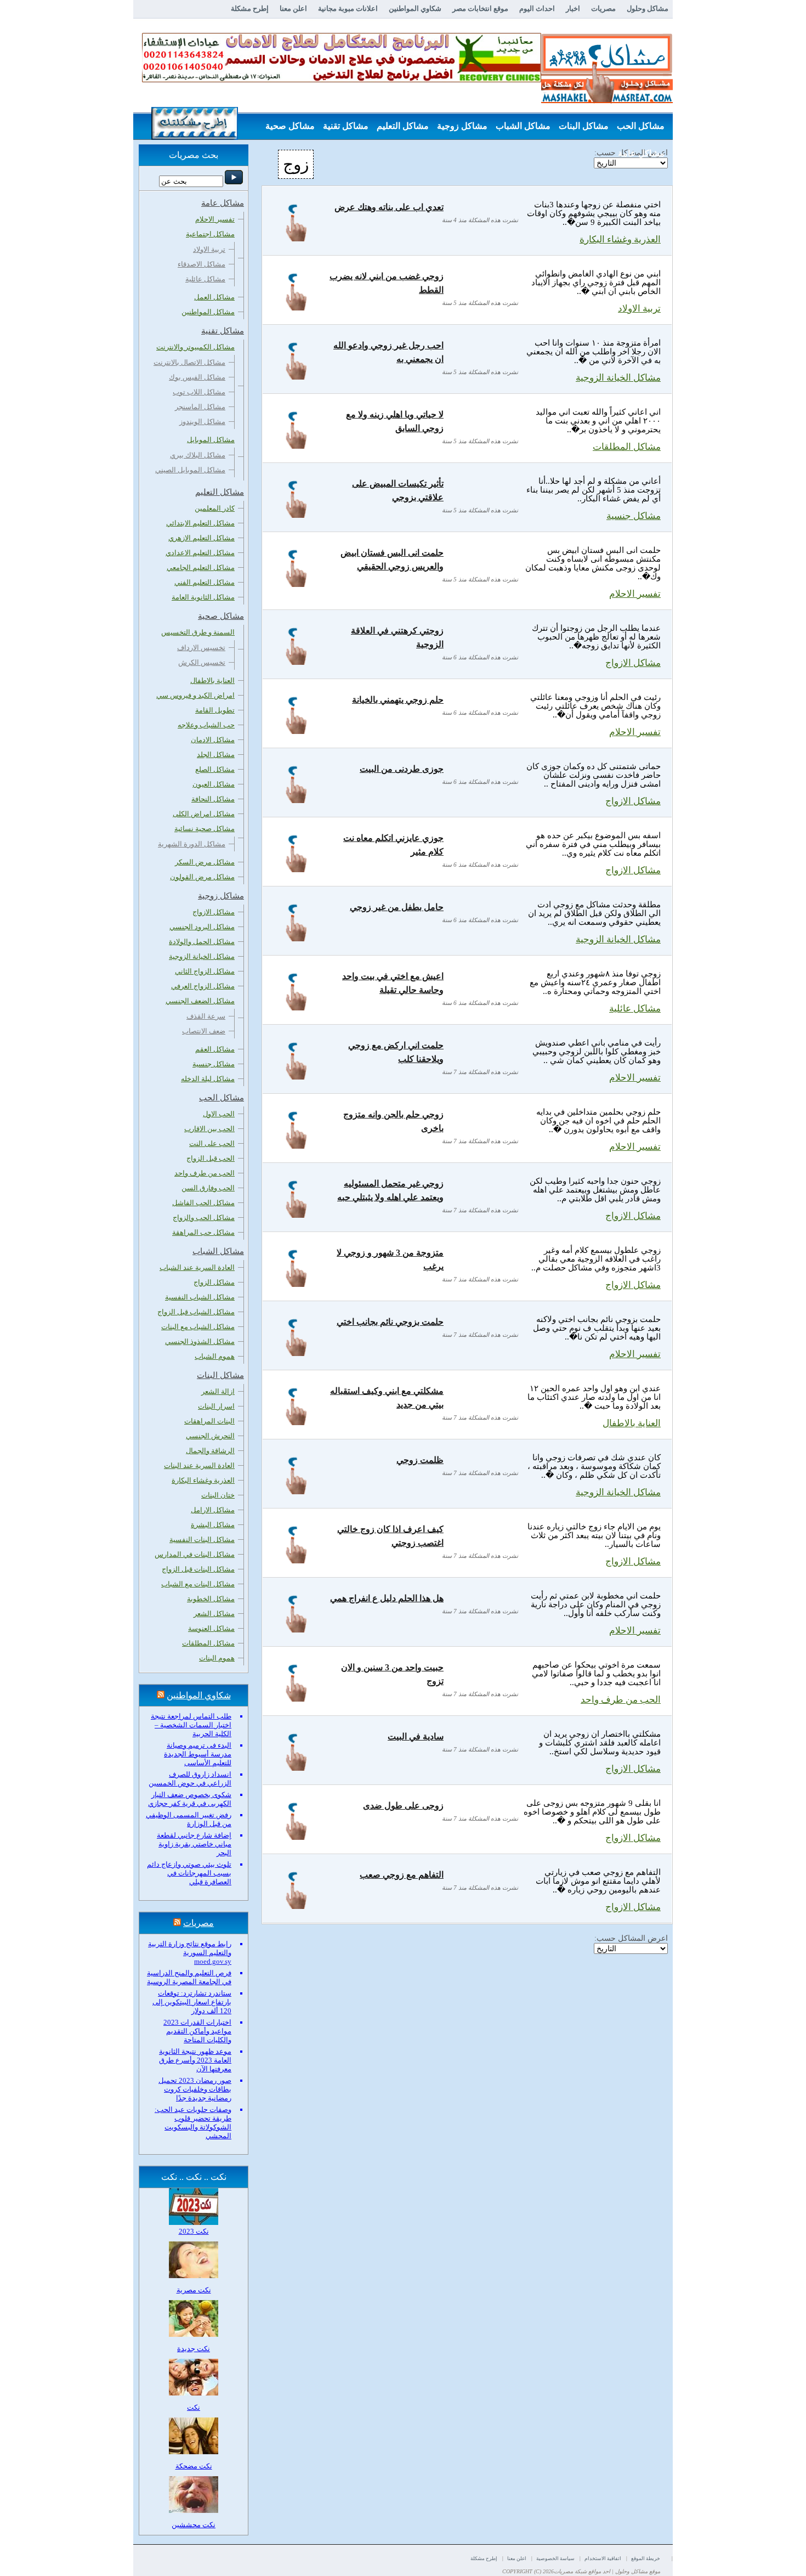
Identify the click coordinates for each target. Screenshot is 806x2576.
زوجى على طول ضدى (403, 1806)
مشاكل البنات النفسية (202, 1540)
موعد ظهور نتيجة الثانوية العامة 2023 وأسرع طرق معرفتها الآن (195, 2060)
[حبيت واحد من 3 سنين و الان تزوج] (296, 1699)
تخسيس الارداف (201, 648)
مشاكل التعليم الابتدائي (200, 523)
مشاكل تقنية (346, 126)
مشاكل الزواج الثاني (205, 971)
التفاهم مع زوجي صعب (402, 1875)
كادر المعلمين (215, 508)
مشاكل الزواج (214, 1282)
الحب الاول (219, 1114)
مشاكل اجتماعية (210, 234)
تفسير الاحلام (635, 594)
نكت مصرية (194, 2290)
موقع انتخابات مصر (480, 9)
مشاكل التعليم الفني (205, 582)
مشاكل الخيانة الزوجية (618, 378)
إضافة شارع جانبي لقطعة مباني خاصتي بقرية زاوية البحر (194, 1844)
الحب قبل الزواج (211, 1158)
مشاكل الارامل (213, 1510)
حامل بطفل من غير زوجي (397, 907)
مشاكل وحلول (648, 9)
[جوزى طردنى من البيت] (296, 800)
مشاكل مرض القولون (202, 877)
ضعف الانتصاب (204, 1031)
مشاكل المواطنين (208, 312)
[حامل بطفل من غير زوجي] (296, 938)
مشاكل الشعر (214, 1614)
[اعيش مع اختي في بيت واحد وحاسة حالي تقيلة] (296, 1007)
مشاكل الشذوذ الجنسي (200, 1341)
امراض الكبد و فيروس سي (195, 695)
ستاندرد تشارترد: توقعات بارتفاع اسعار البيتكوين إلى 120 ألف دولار (192, 2002)
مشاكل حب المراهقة (203, 1232)
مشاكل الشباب (523, 126)
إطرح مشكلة (250, 9)
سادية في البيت (416, 1736)
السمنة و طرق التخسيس (198, 632)
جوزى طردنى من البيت (402, 769)
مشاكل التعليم (403, 126)
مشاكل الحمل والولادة (202, 942)
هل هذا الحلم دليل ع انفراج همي (387, 1598)
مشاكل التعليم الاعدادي (200, 553)
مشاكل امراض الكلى (204, 814)
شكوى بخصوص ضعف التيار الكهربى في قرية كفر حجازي (190, 1799)
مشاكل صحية (290, 126)
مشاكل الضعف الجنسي (200, 1001)
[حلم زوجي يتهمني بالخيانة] (296, 731)
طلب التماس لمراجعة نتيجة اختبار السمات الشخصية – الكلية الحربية (191, 1725)
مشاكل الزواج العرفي (203, 986)
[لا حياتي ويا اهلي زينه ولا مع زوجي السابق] (296, 446)
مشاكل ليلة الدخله (208, 1079)
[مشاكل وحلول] (607, 102)
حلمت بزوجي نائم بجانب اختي (390, 1322)
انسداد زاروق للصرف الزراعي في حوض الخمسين (190, 1779)
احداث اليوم (537, 9)
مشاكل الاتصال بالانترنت (189, 362)
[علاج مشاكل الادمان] (342, 80)
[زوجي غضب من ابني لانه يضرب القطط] (296, 307)
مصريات (603, 9)
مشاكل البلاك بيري (198, 455)
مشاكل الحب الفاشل (203, 1203)
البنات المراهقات (209, 1421)
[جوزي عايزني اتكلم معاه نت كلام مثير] (296, 869)
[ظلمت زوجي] (296, 1491)
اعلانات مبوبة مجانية (348, 9)
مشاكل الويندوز (202, 422)
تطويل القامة (215, 710)
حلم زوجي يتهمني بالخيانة (398, 700)
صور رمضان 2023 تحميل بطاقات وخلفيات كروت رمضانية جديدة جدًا (195, 2089)
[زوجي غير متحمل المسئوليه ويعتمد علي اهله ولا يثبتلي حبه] (296, 1215)
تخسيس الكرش (202, 662)
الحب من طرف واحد (621, 1700)
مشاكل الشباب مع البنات (198, 1327)
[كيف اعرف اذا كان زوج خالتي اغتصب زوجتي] (296, 1560)
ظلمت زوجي (420, 1460)
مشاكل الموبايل (211, 440)
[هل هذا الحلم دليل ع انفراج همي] (296, 1629)
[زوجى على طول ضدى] (296, 1837)
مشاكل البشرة (213, 1525)
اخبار (573, 9)
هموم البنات (217, 1658)
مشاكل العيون (214, 784)
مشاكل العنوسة (211, 1628)
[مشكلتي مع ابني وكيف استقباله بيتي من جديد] (296, 1422)
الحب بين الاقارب (209, 1129)
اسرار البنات (216, 1406)
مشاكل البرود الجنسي (202, 927)
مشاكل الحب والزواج (204, 1218)
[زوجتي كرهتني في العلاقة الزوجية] (296, 662)
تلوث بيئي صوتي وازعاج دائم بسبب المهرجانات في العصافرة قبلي (189, 1873)
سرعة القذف (206, 1016)
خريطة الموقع (646, 2558)
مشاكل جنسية (634, 516)
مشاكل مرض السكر (205, 862)
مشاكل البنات (584, 126)
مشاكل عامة (641, 153)
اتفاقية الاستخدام (603, 2558)
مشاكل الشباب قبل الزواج (196, 1312)
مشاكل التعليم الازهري (201, 538)
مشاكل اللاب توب (199, 392)
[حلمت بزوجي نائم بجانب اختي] (296, 1353)
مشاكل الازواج (633, 663)
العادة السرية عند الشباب (197, 1267)
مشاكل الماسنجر (200, 407)
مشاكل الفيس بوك (197, 377)
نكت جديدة (194, 2349)
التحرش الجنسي (210, 1436)
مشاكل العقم (215, 1049)
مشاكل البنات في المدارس (195, 1554)
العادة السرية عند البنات (199, 1465)
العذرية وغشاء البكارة (620, 239)
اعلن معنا (293, 9)
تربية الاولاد (639, 309)
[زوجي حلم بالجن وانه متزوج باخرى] (296, 1146)
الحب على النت (212, 1143)
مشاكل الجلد (216, 755)
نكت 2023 (194, 2231)
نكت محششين (194, 2525)
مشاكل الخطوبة (211, 1599)
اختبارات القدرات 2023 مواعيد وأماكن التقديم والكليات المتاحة (197, 2031)
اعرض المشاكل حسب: (631, 1938)
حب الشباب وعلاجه (206, 725)
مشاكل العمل (214, 297)
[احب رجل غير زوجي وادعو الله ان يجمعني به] (296, 377)
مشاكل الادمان (213, 740)
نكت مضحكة (194, 2466)
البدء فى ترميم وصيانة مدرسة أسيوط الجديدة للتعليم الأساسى (198, 1754)
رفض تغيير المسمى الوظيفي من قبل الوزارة (189, 1819)
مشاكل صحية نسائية (205, 829)
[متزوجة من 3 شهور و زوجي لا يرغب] (296, 1284)
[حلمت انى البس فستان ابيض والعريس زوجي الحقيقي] (296, 584)
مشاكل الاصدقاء (201, 264)
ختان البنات (218, 1495)
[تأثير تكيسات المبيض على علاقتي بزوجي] (296, 515)
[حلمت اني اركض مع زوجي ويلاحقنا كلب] (296, 1077)
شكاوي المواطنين (415, 9)
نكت (194, 2407)
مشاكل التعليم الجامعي (201, 567)
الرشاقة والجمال (210, 1451)
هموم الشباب (215, 1356)
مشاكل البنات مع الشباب (198, 1584)
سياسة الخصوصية (555, 2558)
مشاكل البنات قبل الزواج (198, 1569)
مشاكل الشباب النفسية (200, 1297)
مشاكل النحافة (213, 799)
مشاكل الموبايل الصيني (190, 470)
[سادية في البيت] (296, 1768)
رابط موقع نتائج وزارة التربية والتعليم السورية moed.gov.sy (190, 1953)
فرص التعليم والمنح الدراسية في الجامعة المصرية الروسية (189, 1977)
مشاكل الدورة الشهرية (192, 844)
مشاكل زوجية (462, 126)
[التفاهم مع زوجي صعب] (296, 1906)
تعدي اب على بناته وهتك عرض (389, 207)
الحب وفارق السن (208, 1188)
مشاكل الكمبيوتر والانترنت (195, 347)
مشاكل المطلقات (627, 447)
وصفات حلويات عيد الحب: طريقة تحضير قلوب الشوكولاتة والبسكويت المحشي (193, 2123)
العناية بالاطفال (632, 1423)
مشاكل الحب (641, 126)
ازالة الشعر (218, 1391)
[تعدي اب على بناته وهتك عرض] (296, 238)
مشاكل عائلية (635, 1009)
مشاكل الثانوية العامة (203, 597)
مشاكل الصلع (215, 769)
